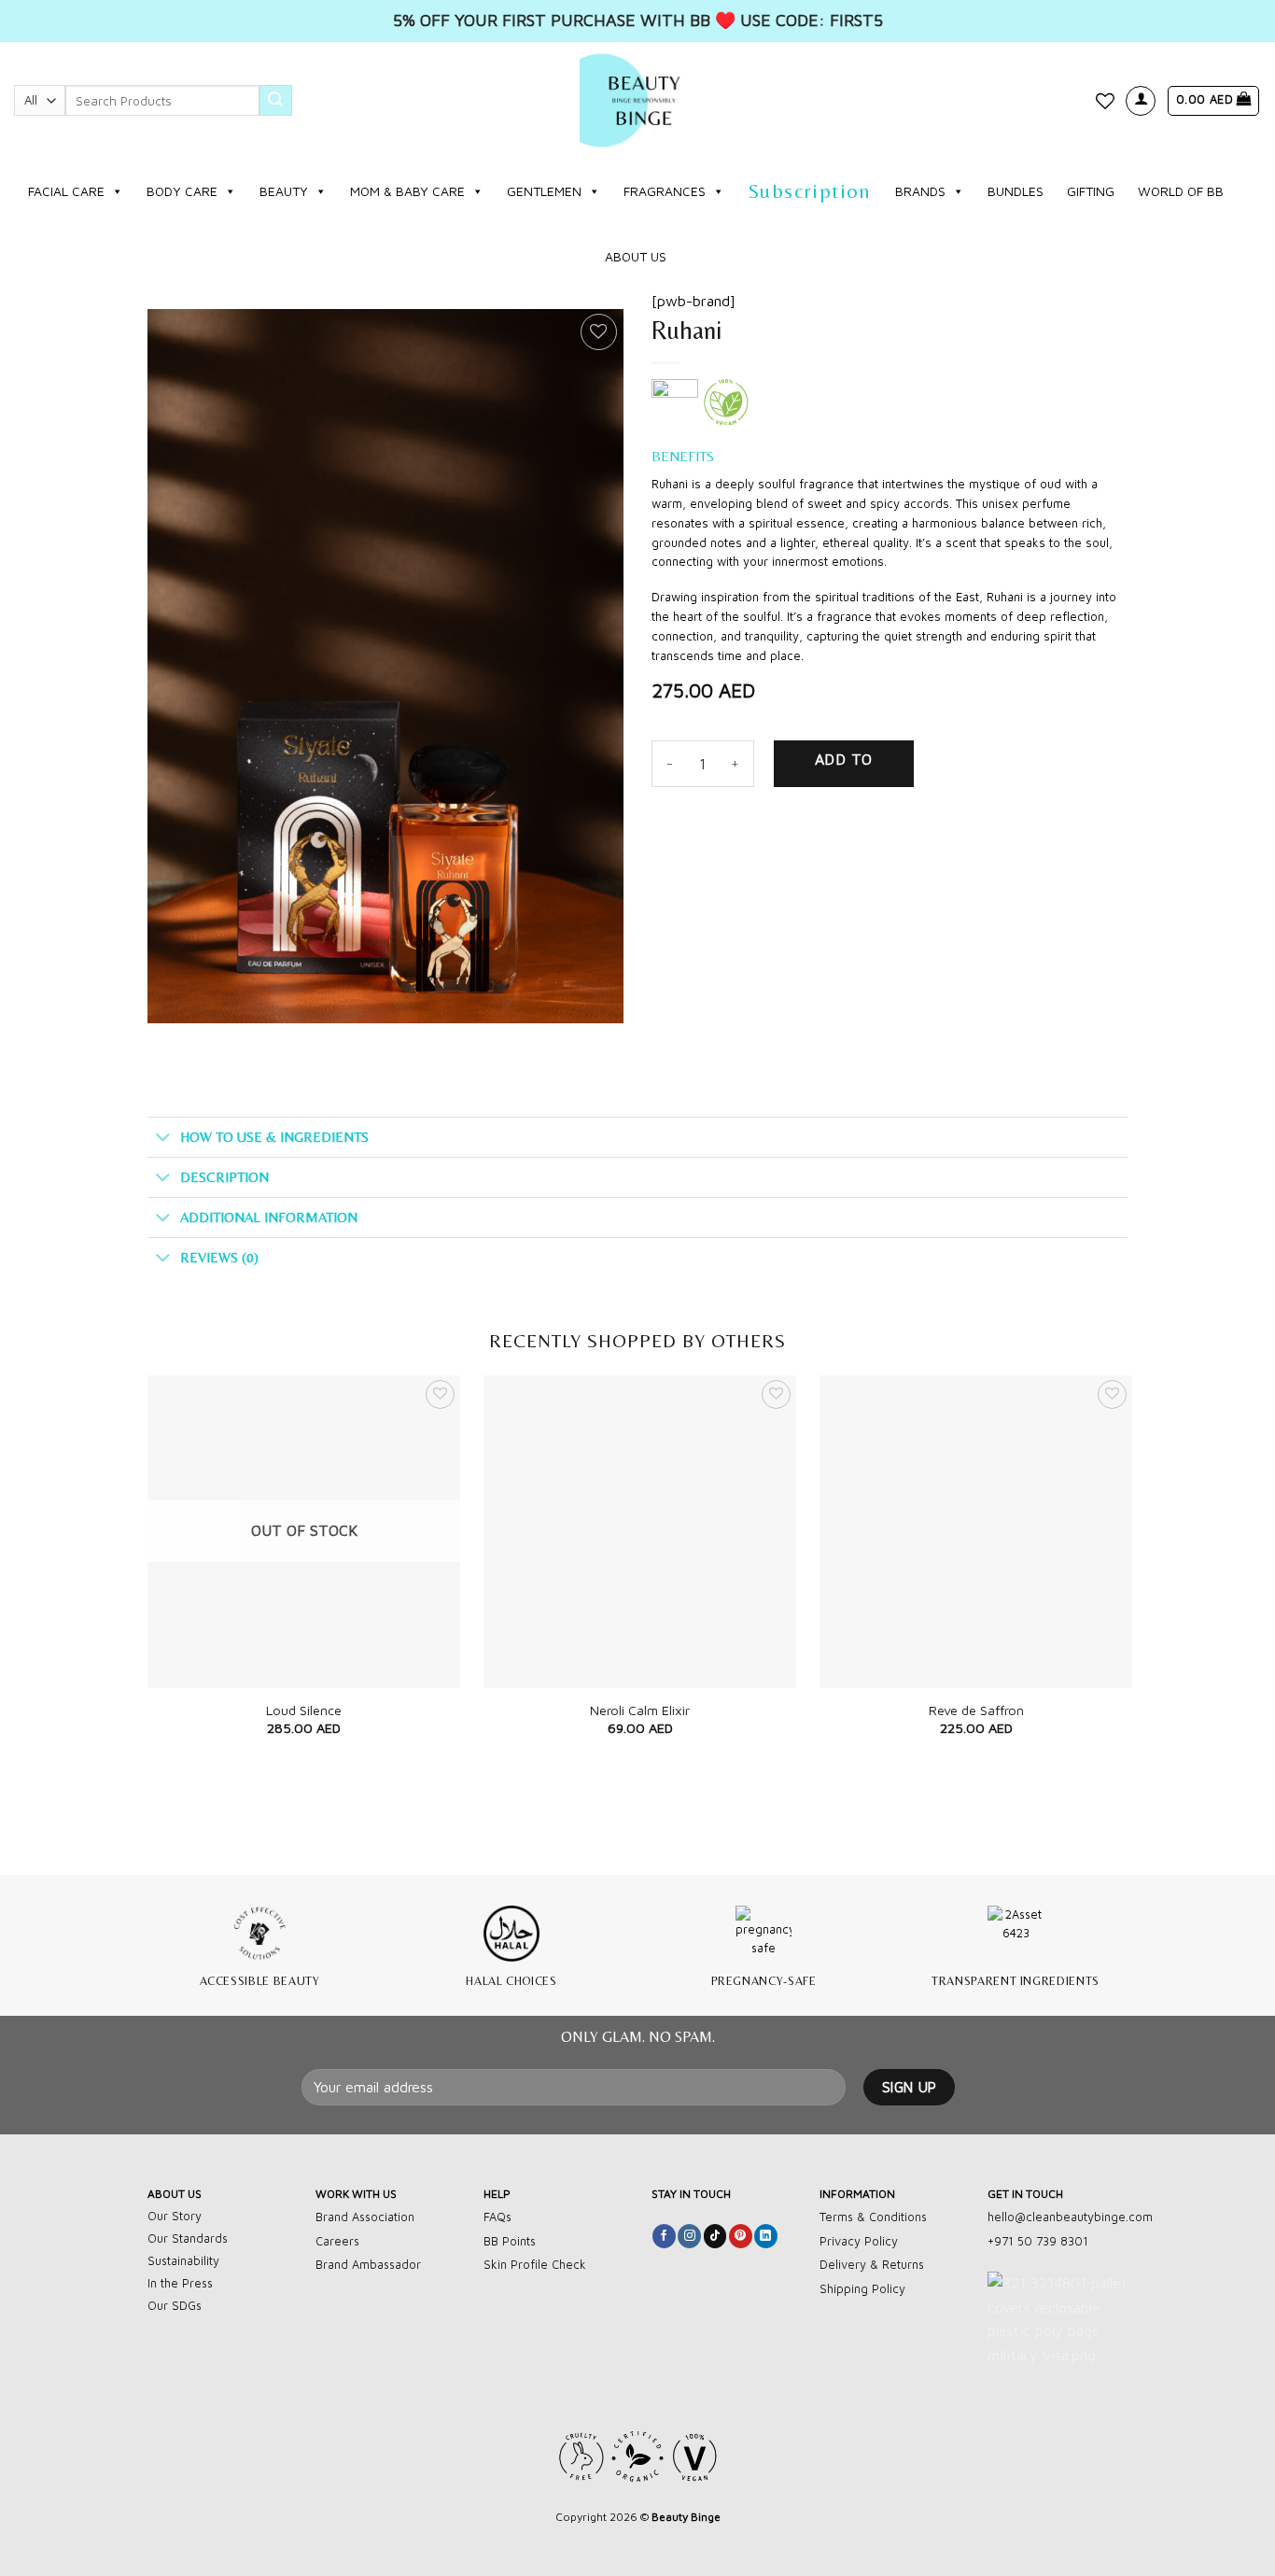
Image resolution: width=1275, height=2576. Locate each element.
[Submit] (275, 101)
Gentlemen (544, 191)
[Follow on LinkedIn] (766, 2236)
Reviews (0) (219, 1257)
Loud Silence (304, 1710)
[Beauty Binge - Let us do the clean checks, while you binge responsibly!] (637, 100)
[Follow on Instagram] (689, 2236)
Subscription (810, 191)
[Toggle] (163, 1138)
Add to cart (844, 769)
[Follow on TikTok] (715, 2236)
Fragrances (665, 191)
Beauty (284, 191)
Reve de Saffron (976, 1710)
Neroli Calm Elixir (640, 1710)
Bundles (1016, 191)
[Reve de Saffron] (976, 1532)
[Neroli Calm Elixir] (640, 1532)
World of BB (1181, 191)
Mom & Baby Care (407, 191)
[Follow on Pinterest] (741, 2236)
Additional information (269, 1217)
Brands (920, 191)
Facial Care (66, 191)
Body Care (182, 191)
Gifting (1091, 191)
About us (636, 256)
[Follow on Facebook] (664, 2236)
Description (224, 1177)
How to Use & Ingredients (274, 1137)
